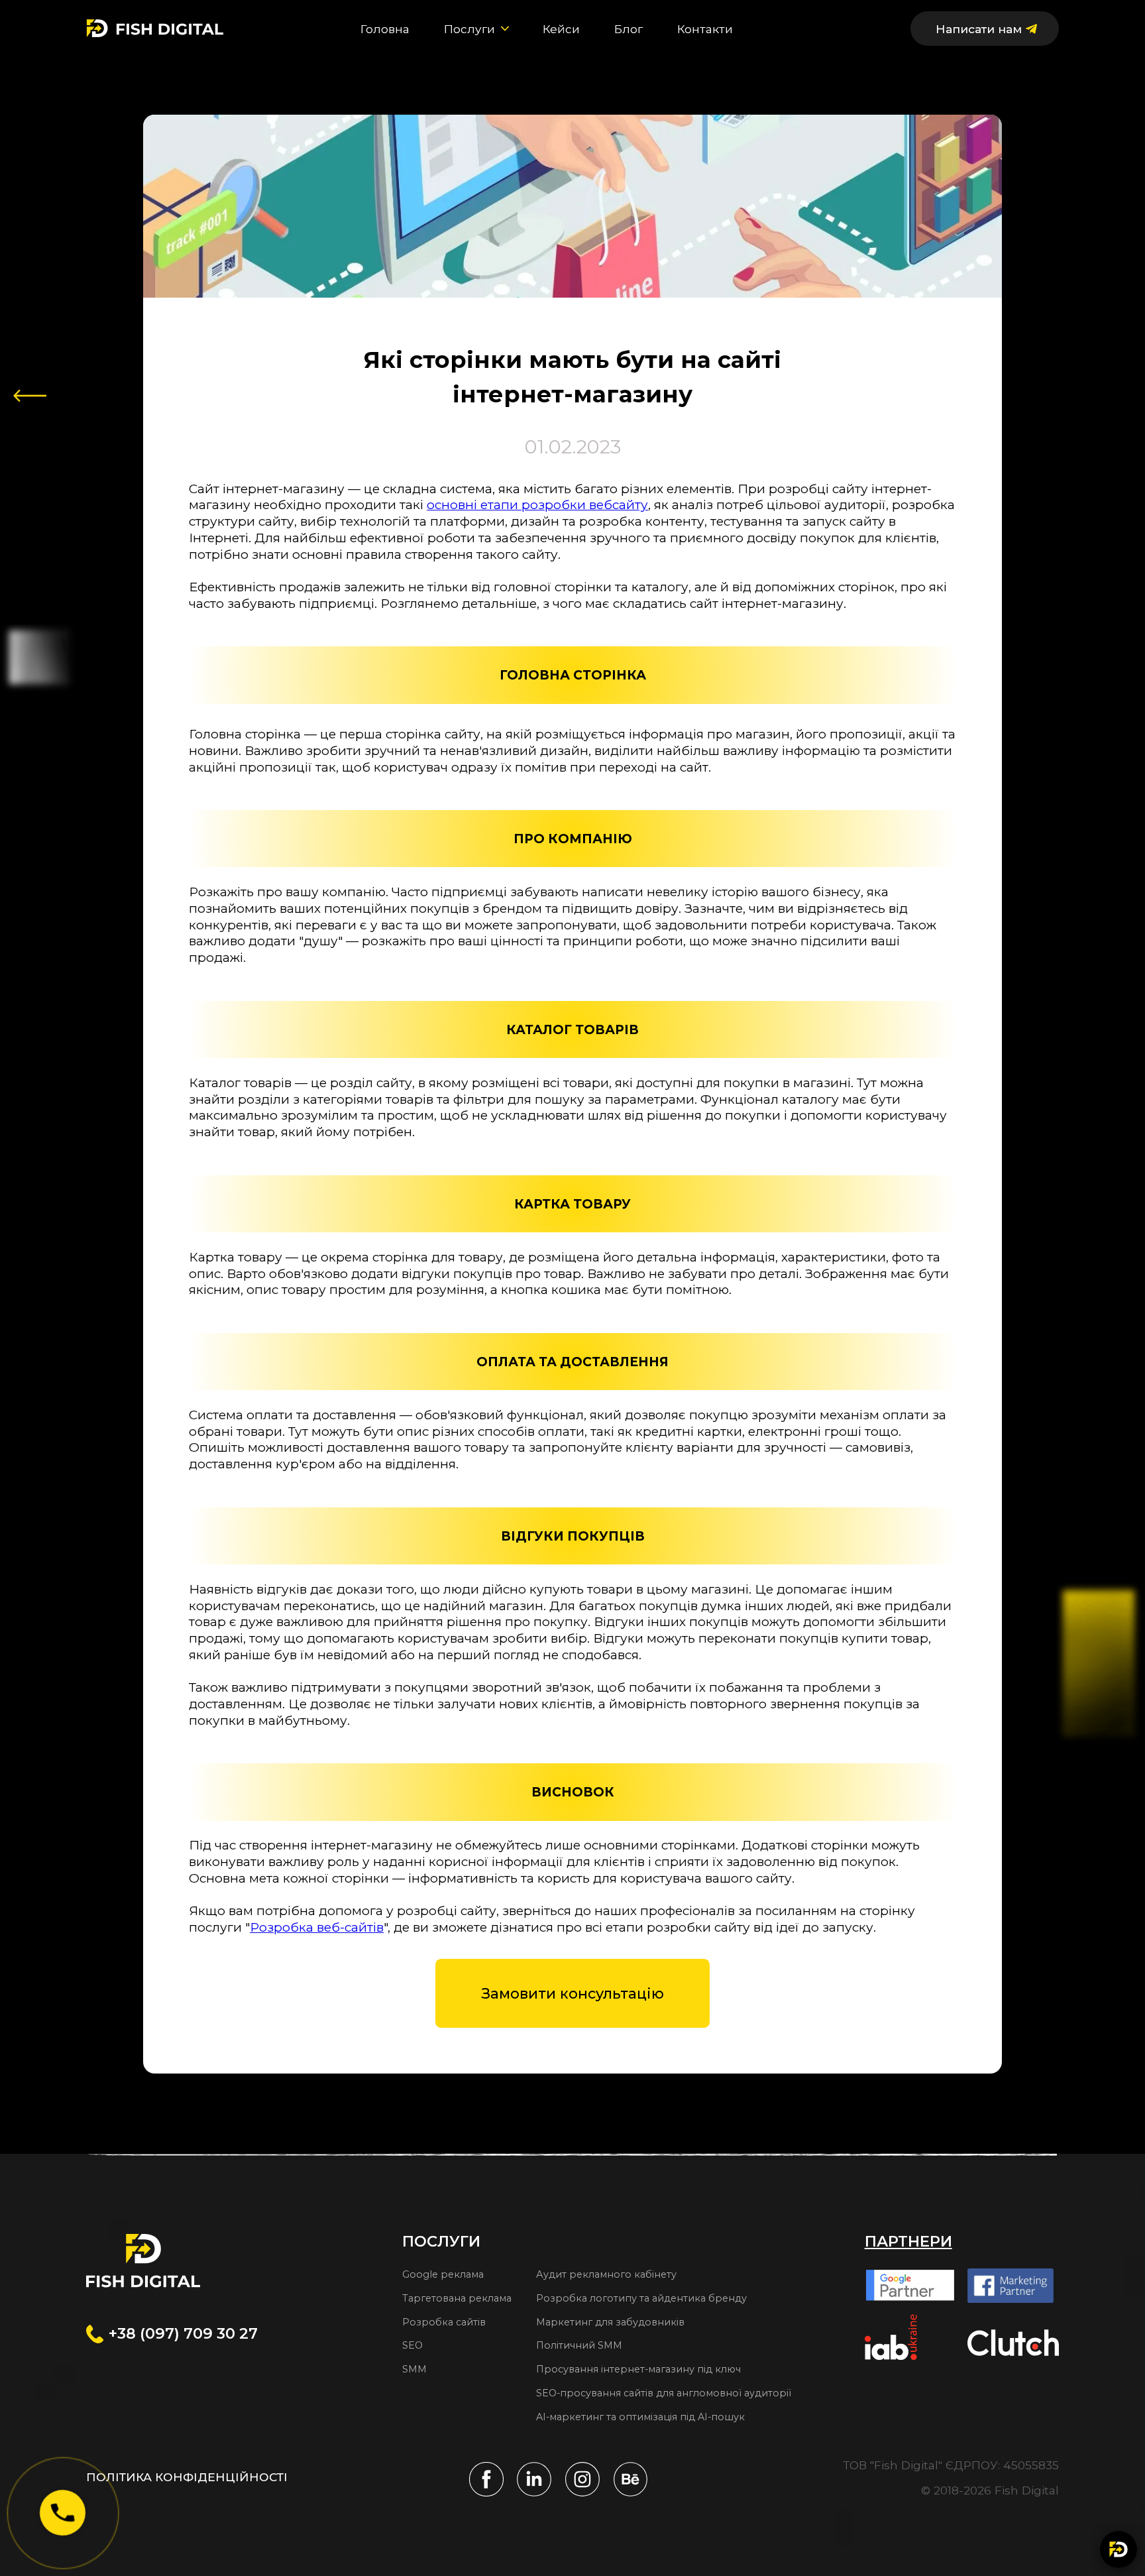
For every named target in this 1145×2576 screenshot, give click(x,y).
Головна (385, 29)
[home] (155, 29)
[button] (476, 29)
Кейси (561, 29)
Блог (628, 29)
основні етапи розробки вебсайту (537, 505)
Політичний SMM (579, 2345)
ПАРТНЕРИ (908, 2242)
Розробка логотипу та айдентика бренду (641, 2298)
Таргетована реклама (457, 2298)
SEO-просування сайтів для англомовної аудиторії (664, 2393)
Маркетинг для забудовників (610, 2322)
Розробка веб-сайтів (317, 1927)
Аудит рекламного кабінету (606, 2274)
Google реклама (443, 2274)
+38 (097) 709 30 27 (183, 2333)
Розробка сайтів (444, 2322)
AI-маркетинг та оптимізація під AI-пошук (640, 2417)
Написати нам (979, 29)
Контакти (705, 29)
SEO (412, 2345)
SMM (414, 2369)
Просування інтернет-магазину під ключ (638, 2369)
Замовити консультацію (572, 1993)
